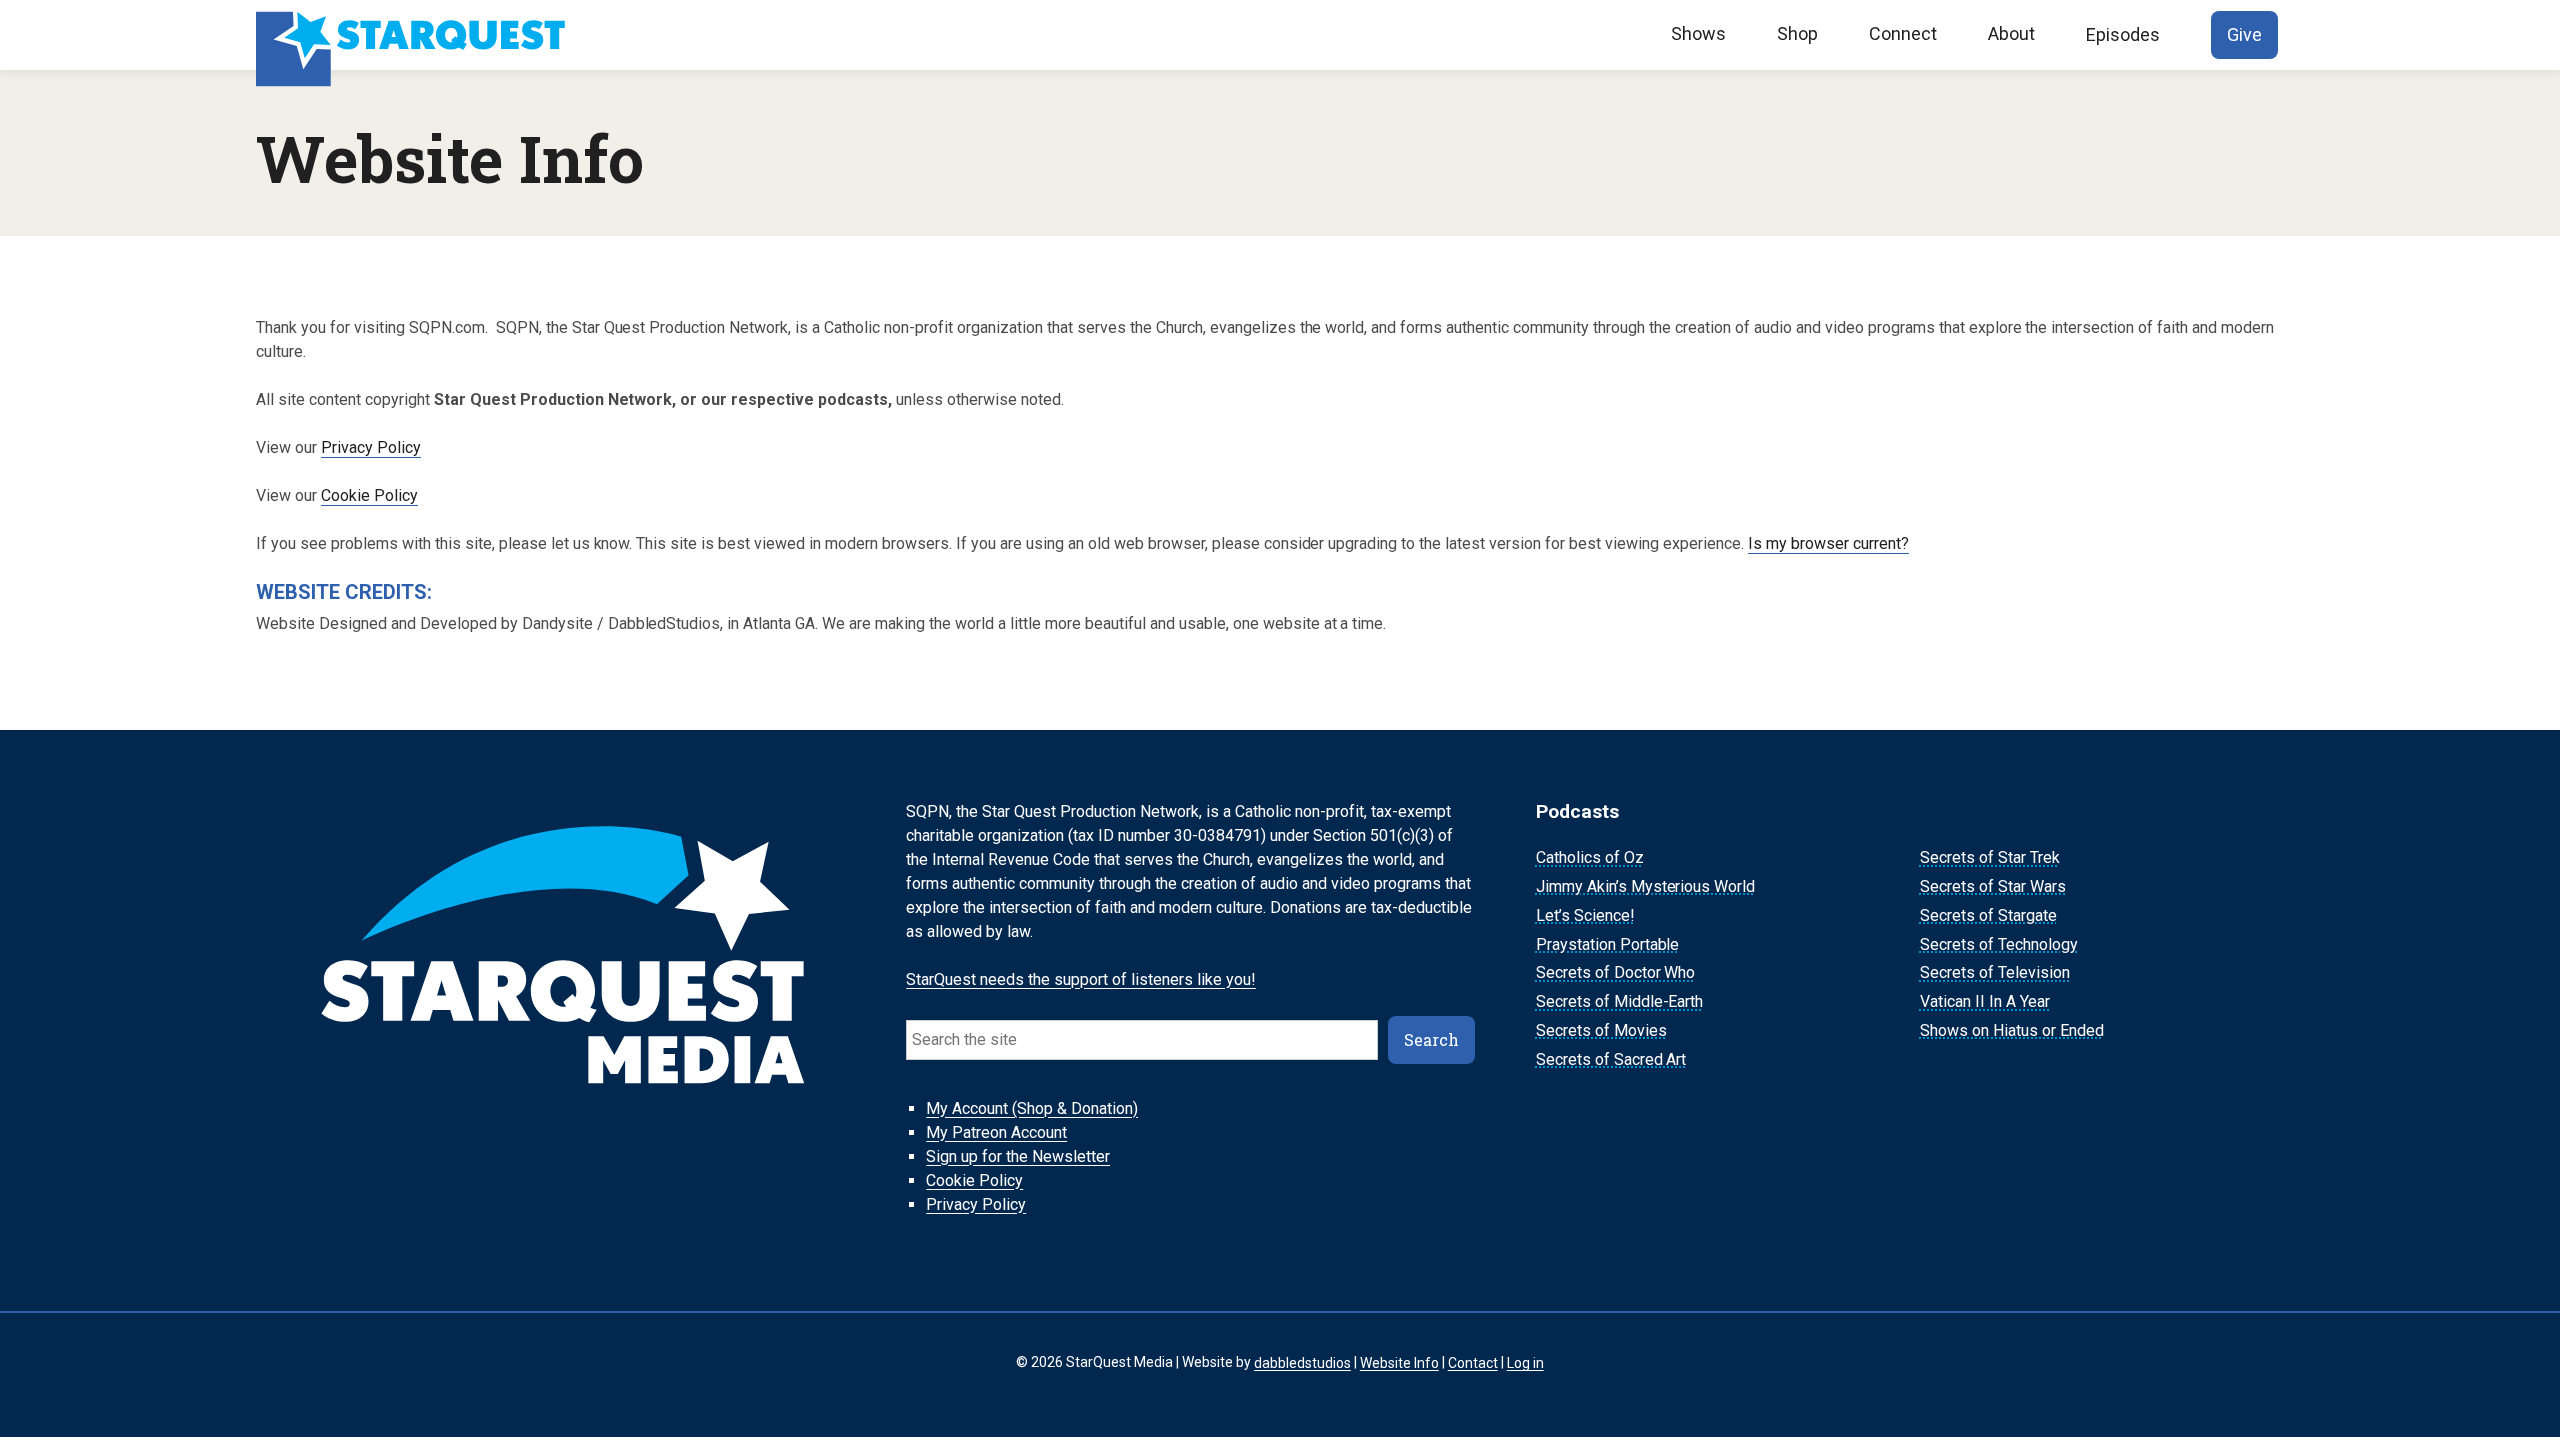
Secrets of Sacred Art (1611, 1059)
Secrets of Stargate (1988, 915)
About (2011, 33)
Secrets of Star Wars (1993, 886)
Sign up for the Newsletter (1018, 1156)
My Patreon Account (996, 1132)
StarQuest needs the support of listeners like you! (1081, 979)
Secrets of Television (1995, 973)
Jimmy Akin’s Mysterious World (1646, 886)
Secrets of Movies (1601, 1030)
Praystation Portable (1608, 944)
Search (1431, 1039)
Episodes (2123, 34)
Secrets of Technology (1999, 944)
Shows (1698, 33)
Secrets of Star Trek (1990, 857)
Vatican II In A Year (1985, 1001)
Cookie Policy (369, 495)
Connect (1903, 33)
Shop (1797, 33)
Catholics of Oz (1590, 857)
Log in (1525, 1362)
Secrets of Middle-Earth (1620, 1001)
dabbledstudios (1302, 1362)
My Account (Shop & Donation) (1032, 1108)
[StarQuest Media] (413, 35)
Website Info (1399, 1362)
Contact (1473, 1362)
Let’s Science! (1585, 915)
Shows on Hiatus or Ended (2012, 1030)
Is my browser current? (1828, 543)
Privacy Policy (371, 447)
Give (2244, 34)
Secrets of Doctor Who (1616, 973)
